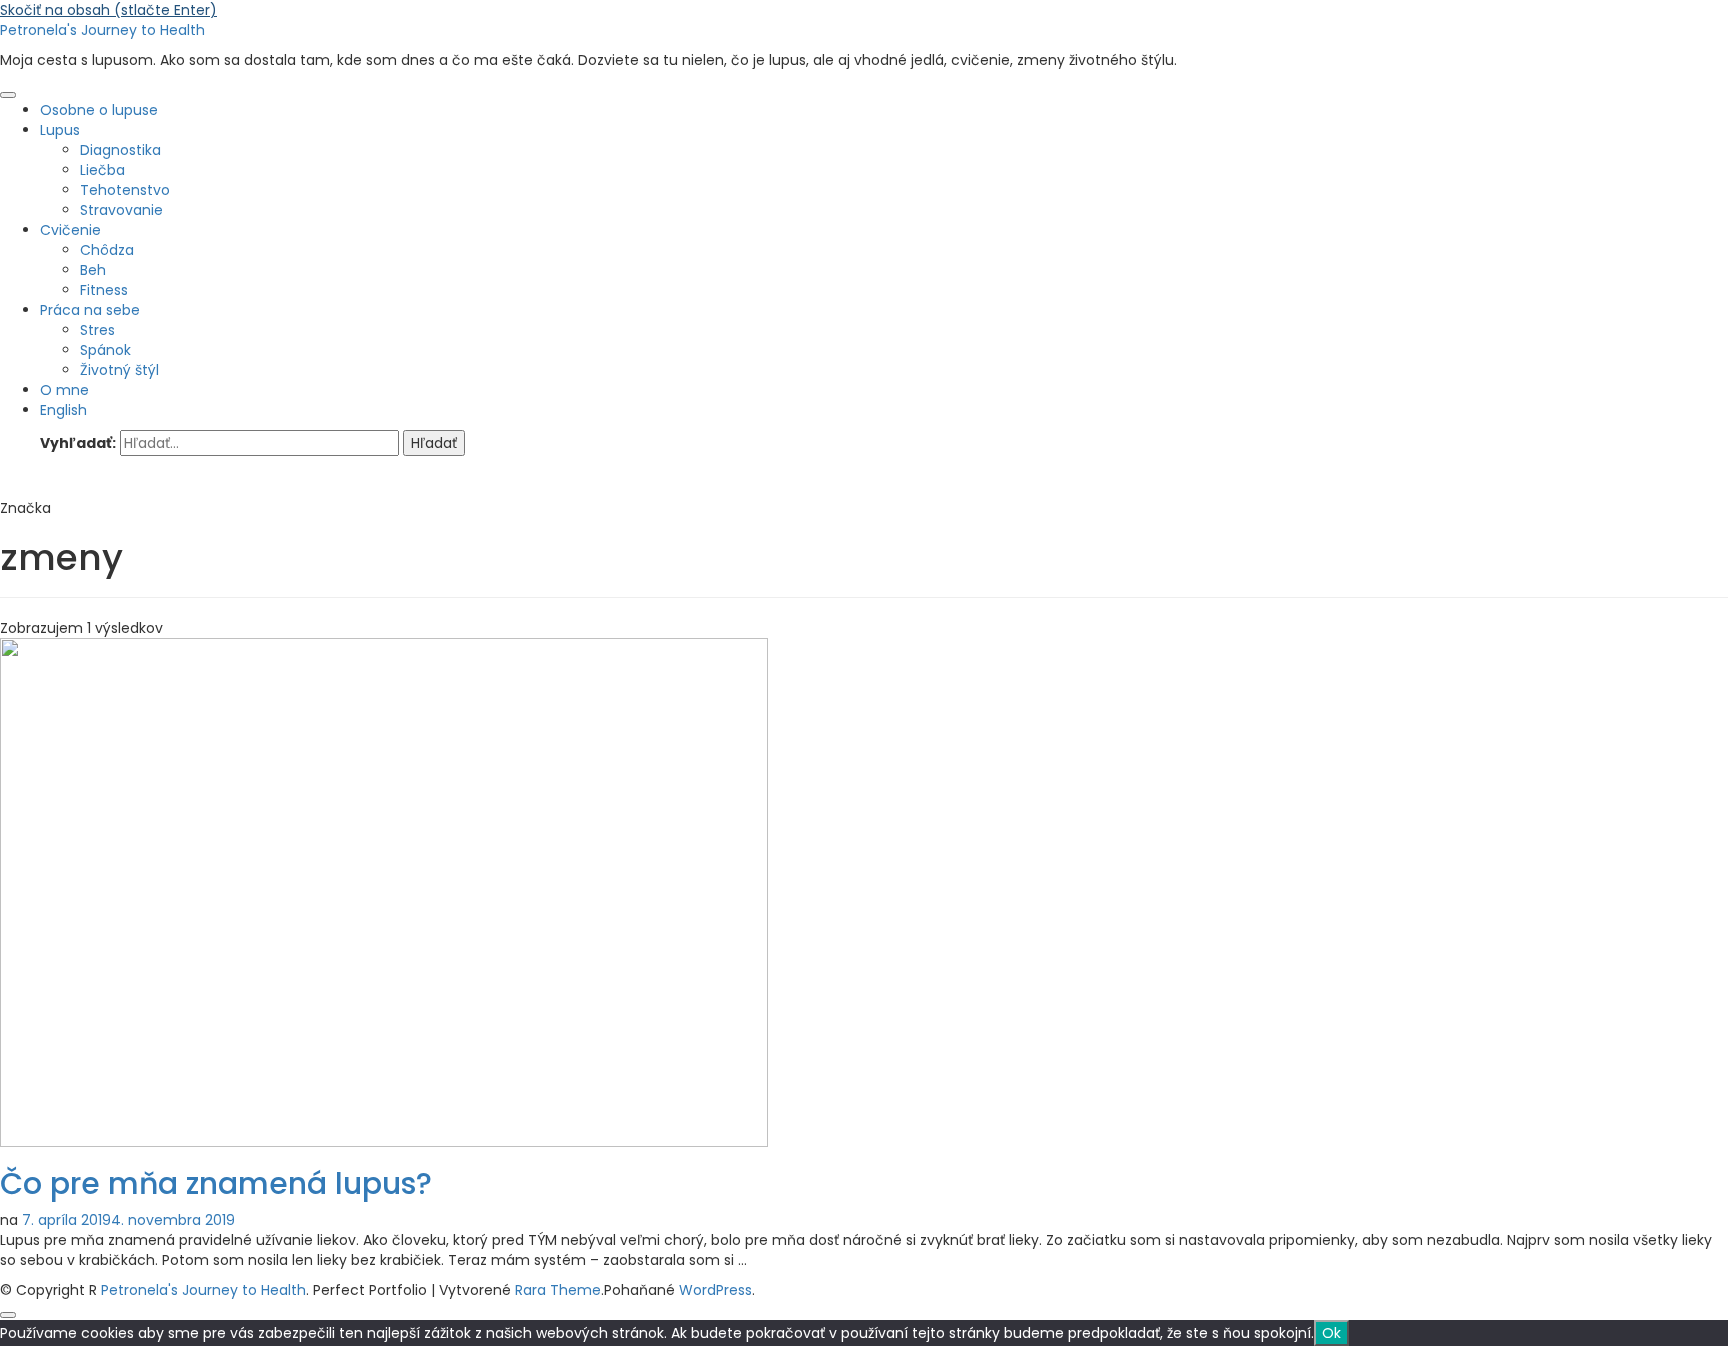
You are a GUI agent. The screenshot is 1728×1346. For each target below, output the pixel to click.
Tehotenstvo (125, 190)
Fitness (104, 290)
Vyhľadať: (78, 443)
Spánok (105, 350)
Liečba (102, 170)
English (63, 410)
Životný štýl (119, 370)
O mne (64, 390)
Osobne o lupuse (99, 110)
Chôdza (107, 250)
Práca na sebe (90, 310)
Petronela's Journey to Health (102, 30)
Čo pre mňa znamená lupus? (216, 1183)
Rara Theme (558, 1290)
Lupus (60, 130)
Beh (93, 270)
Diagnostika (120, 150)
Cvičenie (70, 230)
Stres (97, 330)
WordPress (715, 1290)
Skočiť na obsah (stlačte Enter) (108, 10)
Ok (1331, 1333)
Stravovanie (121, 210)
